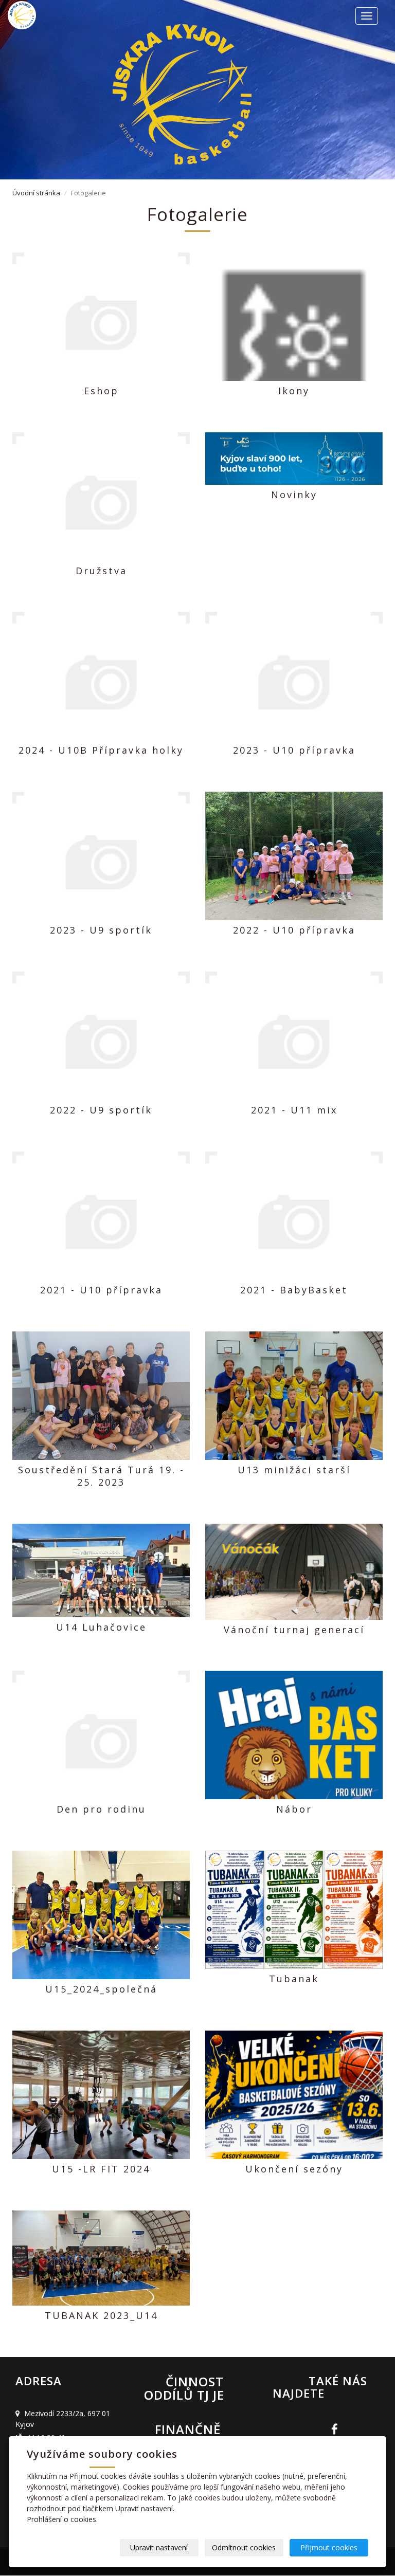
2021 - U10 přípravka (101, 1290)
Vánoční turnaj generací (294, 1630)
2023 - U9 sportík (101, 930)
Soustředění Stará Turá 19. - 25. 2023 (101, 1476)
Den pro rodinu (101, 1809)
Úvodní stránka (36, 193)
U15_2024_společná (101, 1989)
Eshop (101, 391)
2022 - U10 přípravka (294, 930)
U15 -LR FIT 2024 (101, 2169)
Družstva (101, 571)
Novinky (294, 495)
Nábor (294, 1809)
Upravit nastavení (159, 2547)
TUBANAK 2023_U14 (101, 2315)
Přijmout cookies (329, 2547)
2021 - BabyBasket (294, 1290)
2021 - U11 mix (294, 1110)
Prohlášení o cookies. (62, 2519)
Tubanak (294, 1979)
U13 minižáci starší (294, 1470)
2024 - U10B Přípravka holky (101, 750)
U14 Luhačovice (101, 1627)
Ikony (294, 391)
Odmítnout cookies (244, 2547)
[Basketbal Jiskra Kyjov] (51, 15)
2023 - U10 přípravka (294, 750)
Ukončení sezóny (294, 2169)
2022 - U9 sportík (101, 1110)
